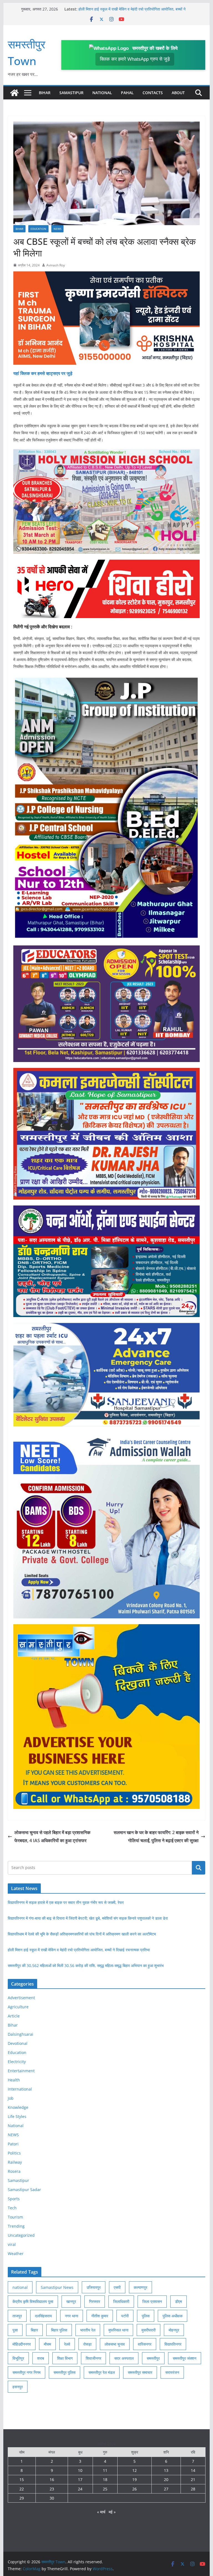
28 (193, 2489)
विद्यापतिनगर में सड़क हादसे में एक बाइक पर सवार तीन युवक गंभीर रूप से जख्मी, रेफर (66, 1902)
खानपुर (71, 2301)
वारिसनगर (145, 2344)
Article (14, 2016)
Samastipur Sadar (24, 2190)
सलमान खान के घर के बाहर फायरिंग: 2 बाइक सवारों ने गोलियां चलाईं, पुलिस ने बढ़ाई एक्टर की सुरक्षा (156, 1836)
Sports (14, 2199)
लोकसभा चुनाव (115, 2344)
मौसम (47, 2344)
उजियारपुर (94, 2287)
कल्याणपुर (140, 2287)
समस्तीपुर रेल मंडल (102, 2372)
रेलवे (67, 2344)
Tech (12, 2208)
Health (14, 2080)
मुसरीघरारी (149, 2330)
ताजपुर (17, 2316)
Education (38, 229)
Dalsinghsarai (21, 2034)
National (102, 93)
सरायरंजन (172, 2372)
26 (135, 2489)
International (20, 2089)
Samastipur (71, 93)
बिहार (34, 2330)
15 (22, 2479)
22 (22, 2489)
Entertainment (21, 2071)
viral (12, 2244)
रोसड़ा (87, 2344)
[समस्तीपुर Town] (14, 93)
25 (105, 2489)
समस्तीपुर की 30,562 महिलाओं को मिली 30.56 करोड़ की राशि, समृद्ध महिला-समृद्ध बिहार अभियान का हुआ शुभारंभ (86, 1966)
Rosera (14, 2171)
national (20, 2287)
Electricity (17, 2062)
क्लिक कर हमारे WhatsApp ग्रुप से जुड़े (135, 59)
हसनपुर (18, 2387)
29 (22, 2498)
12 (135, 2470)
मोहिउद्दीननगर (22, 2344)
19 (135, 2479)
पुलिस (146, 2316)
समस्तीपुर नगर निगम (26, 2372)
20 (166, 2479)
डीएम (178, 2301)
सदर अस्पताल (124, 2358)
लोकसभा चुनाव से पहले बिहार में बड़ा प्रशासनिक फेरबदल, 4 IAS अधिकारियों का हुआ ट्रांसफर (52, 1836)
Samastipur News (57, 2287)
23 (52, 2489)
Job (11, 2098)
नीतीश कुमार (100, 2316)
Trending (16, 2226)
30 (52, 2498)
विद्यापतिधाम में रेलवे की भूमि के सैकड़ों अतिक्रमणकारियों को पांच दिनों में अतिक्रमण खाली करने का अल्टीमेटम (127, 12)
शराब (41, 2358)
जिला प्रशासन (152, 2301)
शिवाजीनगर (93, 2358)
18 (105, 2479)
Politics (14, 2153)
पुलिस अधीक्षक (173, 2316)
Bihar (45, 93)
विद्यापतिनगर (173, 2344)
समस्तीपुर (153, 2358)
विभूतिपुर (18, 2358)
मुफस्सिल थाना (118, 2330)
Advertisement (21, 1998)
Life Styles (17, 2116)
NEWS (57, 229)
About (178, 93)
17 (80, 2479)
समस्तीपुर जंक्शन (185, 2358)
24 (80, 2489)
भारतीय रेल (88, 2330)
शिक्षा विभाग (65, 2358)
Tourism (15, 2217)
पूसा (15, 2330)
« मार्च (101, 2512)
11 (105, 2470)
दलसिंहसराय (43, 2316)
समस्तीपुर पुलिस (64, 2372)
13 (166, 2470)
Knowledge (18, 2107)
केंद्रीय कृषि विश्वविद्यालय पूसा (33, 2301)
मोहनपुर (174, 2330)
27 (166, 2489)
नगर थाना (72, 2316)
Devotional (18, 2043)
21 (193, 2479)
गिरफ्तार (95, 2301)
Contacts (153, 93)
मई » (112, 2512)
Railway (15, 2162)
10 (80, 2470)
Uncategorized (21, 2235)
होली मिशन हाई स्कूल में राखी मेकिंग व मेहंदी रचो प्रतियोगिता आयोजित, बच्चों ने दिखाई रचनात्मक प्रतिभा (79, 1950)
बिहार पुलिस (59, 2330)
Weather (16, 2254)
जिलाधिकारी (121, 2301)
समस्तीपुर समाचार (140, 2372)
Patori (13, 2144)
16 (52, 2479)
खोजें (199, 1868)
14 (193, 2470)
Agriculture (18, 2007)
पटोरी (125, 2316)
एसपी (117, 2287)
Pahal (127, 93)
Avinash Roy (56, 265)
